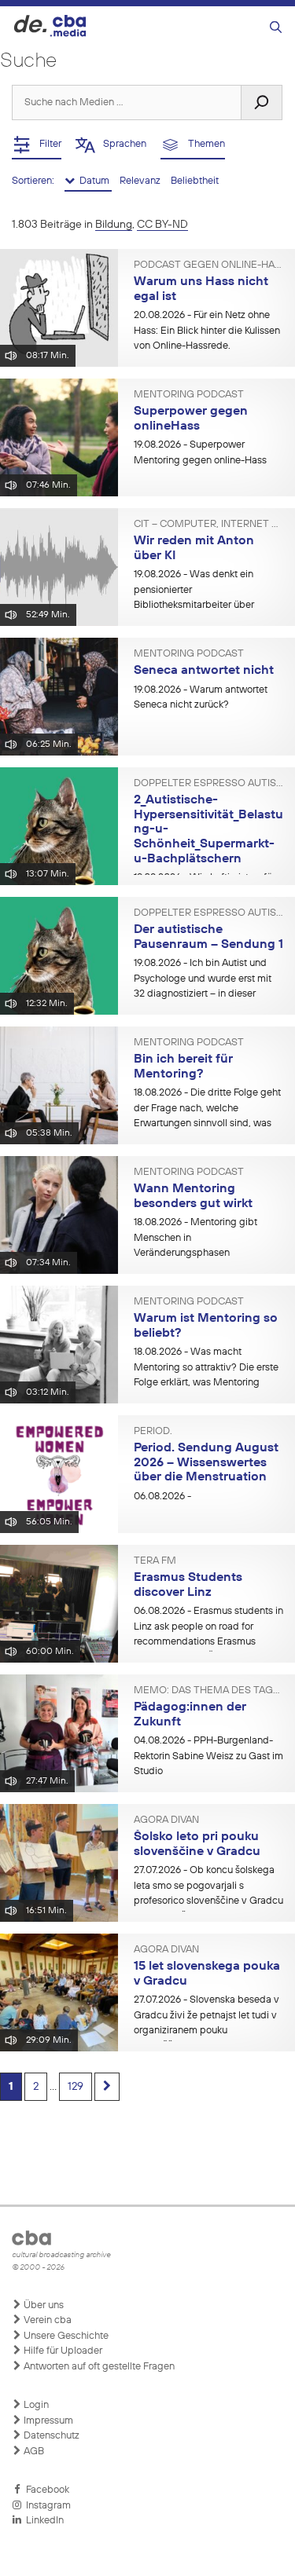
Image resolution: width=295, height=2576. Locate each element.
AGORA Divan (166, 1820)
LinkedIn (42, 2521)
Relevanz (141, 181)
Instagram (46, 2506)
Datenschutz (50, 2436)
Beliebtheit (195, 181)
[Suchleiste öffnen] (276, 28)
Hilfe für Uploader (62, 2351)
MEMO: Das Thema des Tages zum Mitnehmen (208, 1691)
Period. (153, 1432)
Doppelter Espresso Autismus (208, 784)
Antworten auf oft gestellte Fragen (98, 2367)
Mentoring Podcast (189, 395)
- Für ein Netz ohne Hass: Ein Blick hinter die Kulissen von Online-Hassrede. (207, 331)
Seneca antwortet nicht (204, 671)
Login (35, 2405)
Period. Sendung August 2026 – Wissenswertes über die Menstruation (206, 1463)
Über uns (42, 2305)
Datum (93, 181)
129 (76, 2087)
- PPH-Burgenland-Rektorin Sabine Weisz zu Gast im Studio (208, 1756)
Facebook (45, 2490)
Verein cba (46, 2320)
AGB (33, 2452)
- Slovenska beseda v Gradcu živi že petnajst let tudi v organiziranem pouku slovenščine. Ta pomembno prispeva (206, 2030)
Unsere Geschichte (65, 2336)
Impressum (47, 2421)
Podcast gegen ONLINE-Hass (208, 265)
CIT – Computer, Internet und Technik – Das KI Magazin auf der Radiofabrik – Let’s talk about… (208, 525)
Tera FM (155, 1561)
